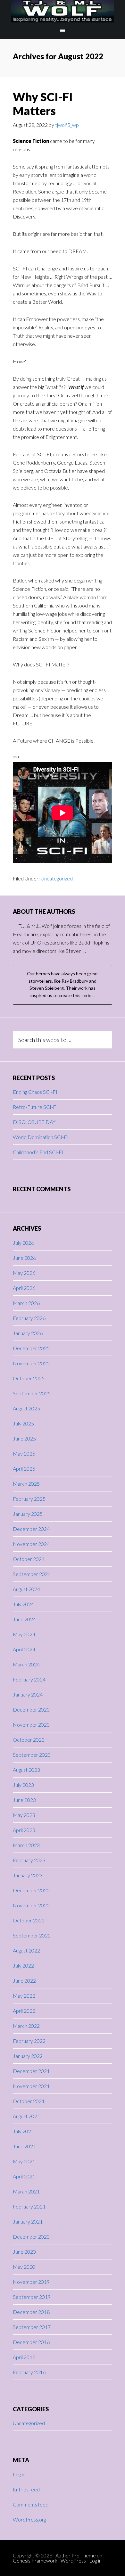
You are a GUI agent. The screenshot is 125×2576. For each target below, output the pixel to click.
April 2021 (24, 2176)
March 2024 (26, 1664)
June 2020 (24, 2252)
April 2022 (24, 2011)
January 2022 (28, 2056)
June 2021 (24, 2146)
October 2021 (29, 2101)
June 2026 (24, 1258)
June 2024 (24, 1619)
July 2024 (23, 1604)
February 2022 (29, 2041)
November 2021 (31, 2086)
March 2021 (26, 2191)
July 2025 (23, 1423)
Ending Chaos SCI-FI (35, 1092)
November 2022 (31, 1905)
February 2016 (29, 2372)
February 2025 (29, 1499)
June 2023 (24, 1800)
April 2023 (24, 1830)
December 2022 (31, 1890)
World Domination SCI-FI (41, 1137)
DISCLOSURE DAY (34, 1122)
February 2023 (29, 1860)
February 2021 (29, 2206)
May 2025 (24, 1453)
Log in (19, 2474)
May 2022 (24, 1996)
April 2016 (24, 2357)
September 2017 (32, 2327)
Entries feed (26, 2489)
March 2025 (26, 1484)
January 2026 (28, 1333)
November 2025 (31, 1363)
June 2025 (24, 1438)
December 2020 (31, 2237)
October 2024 (29, 1559)
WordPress (73, 2560)
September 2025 (32, 1393)
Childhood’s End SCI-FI (38, 1152)
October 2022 (29, 1920)
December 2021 (31, 2071)
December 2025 (31, 1348)
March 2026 (26, 1303)
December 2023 (31, 1709)
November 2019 (31, 2282)
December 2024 (31, 1529)
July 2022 (23, 1965)
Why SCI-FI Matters (43, 104)
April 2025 (24, 1469)
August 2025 (26, 1408)
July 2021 (23, 2131)
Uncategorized (57, 878)
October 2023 (29, 1740)
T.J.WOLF (63, 11)
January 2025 (28, 1514)
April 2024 (24, 1649)
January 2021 (28, 2221)
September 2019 (32, 2297)
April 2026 (24, 1288)
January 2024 (28, 1694)
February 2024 (29, 1679)
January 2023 (28, 1875)
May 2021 (24, 2161)
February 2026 (29, 1318)
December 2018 (31, 2312)
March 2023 (26, 1845)
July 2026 (23, 1243)
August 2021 (26, 2116)
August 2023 (26, 1770)
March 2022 (26, 2026)
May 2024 (24, 1634)
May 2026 (24, 1273)
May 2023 (24, 1815)
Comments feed (31, 2504)
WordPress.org (29, 2519)
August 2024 (26, 1589)
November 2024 (31, 1544)
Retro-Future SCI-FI (35, 1107)
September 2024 (32, 1574)
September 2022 (32, 1935)
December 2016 (31, 2342)
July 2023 (23, 1785)
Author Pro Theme (76, 2555)
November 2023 (31, 1725)
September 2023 (32, 1755)
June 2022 (24, 1981)
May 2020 (24, 2267)
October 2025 (29, 1378)
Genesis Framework (35, 2560)
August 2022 (26, 1950)
